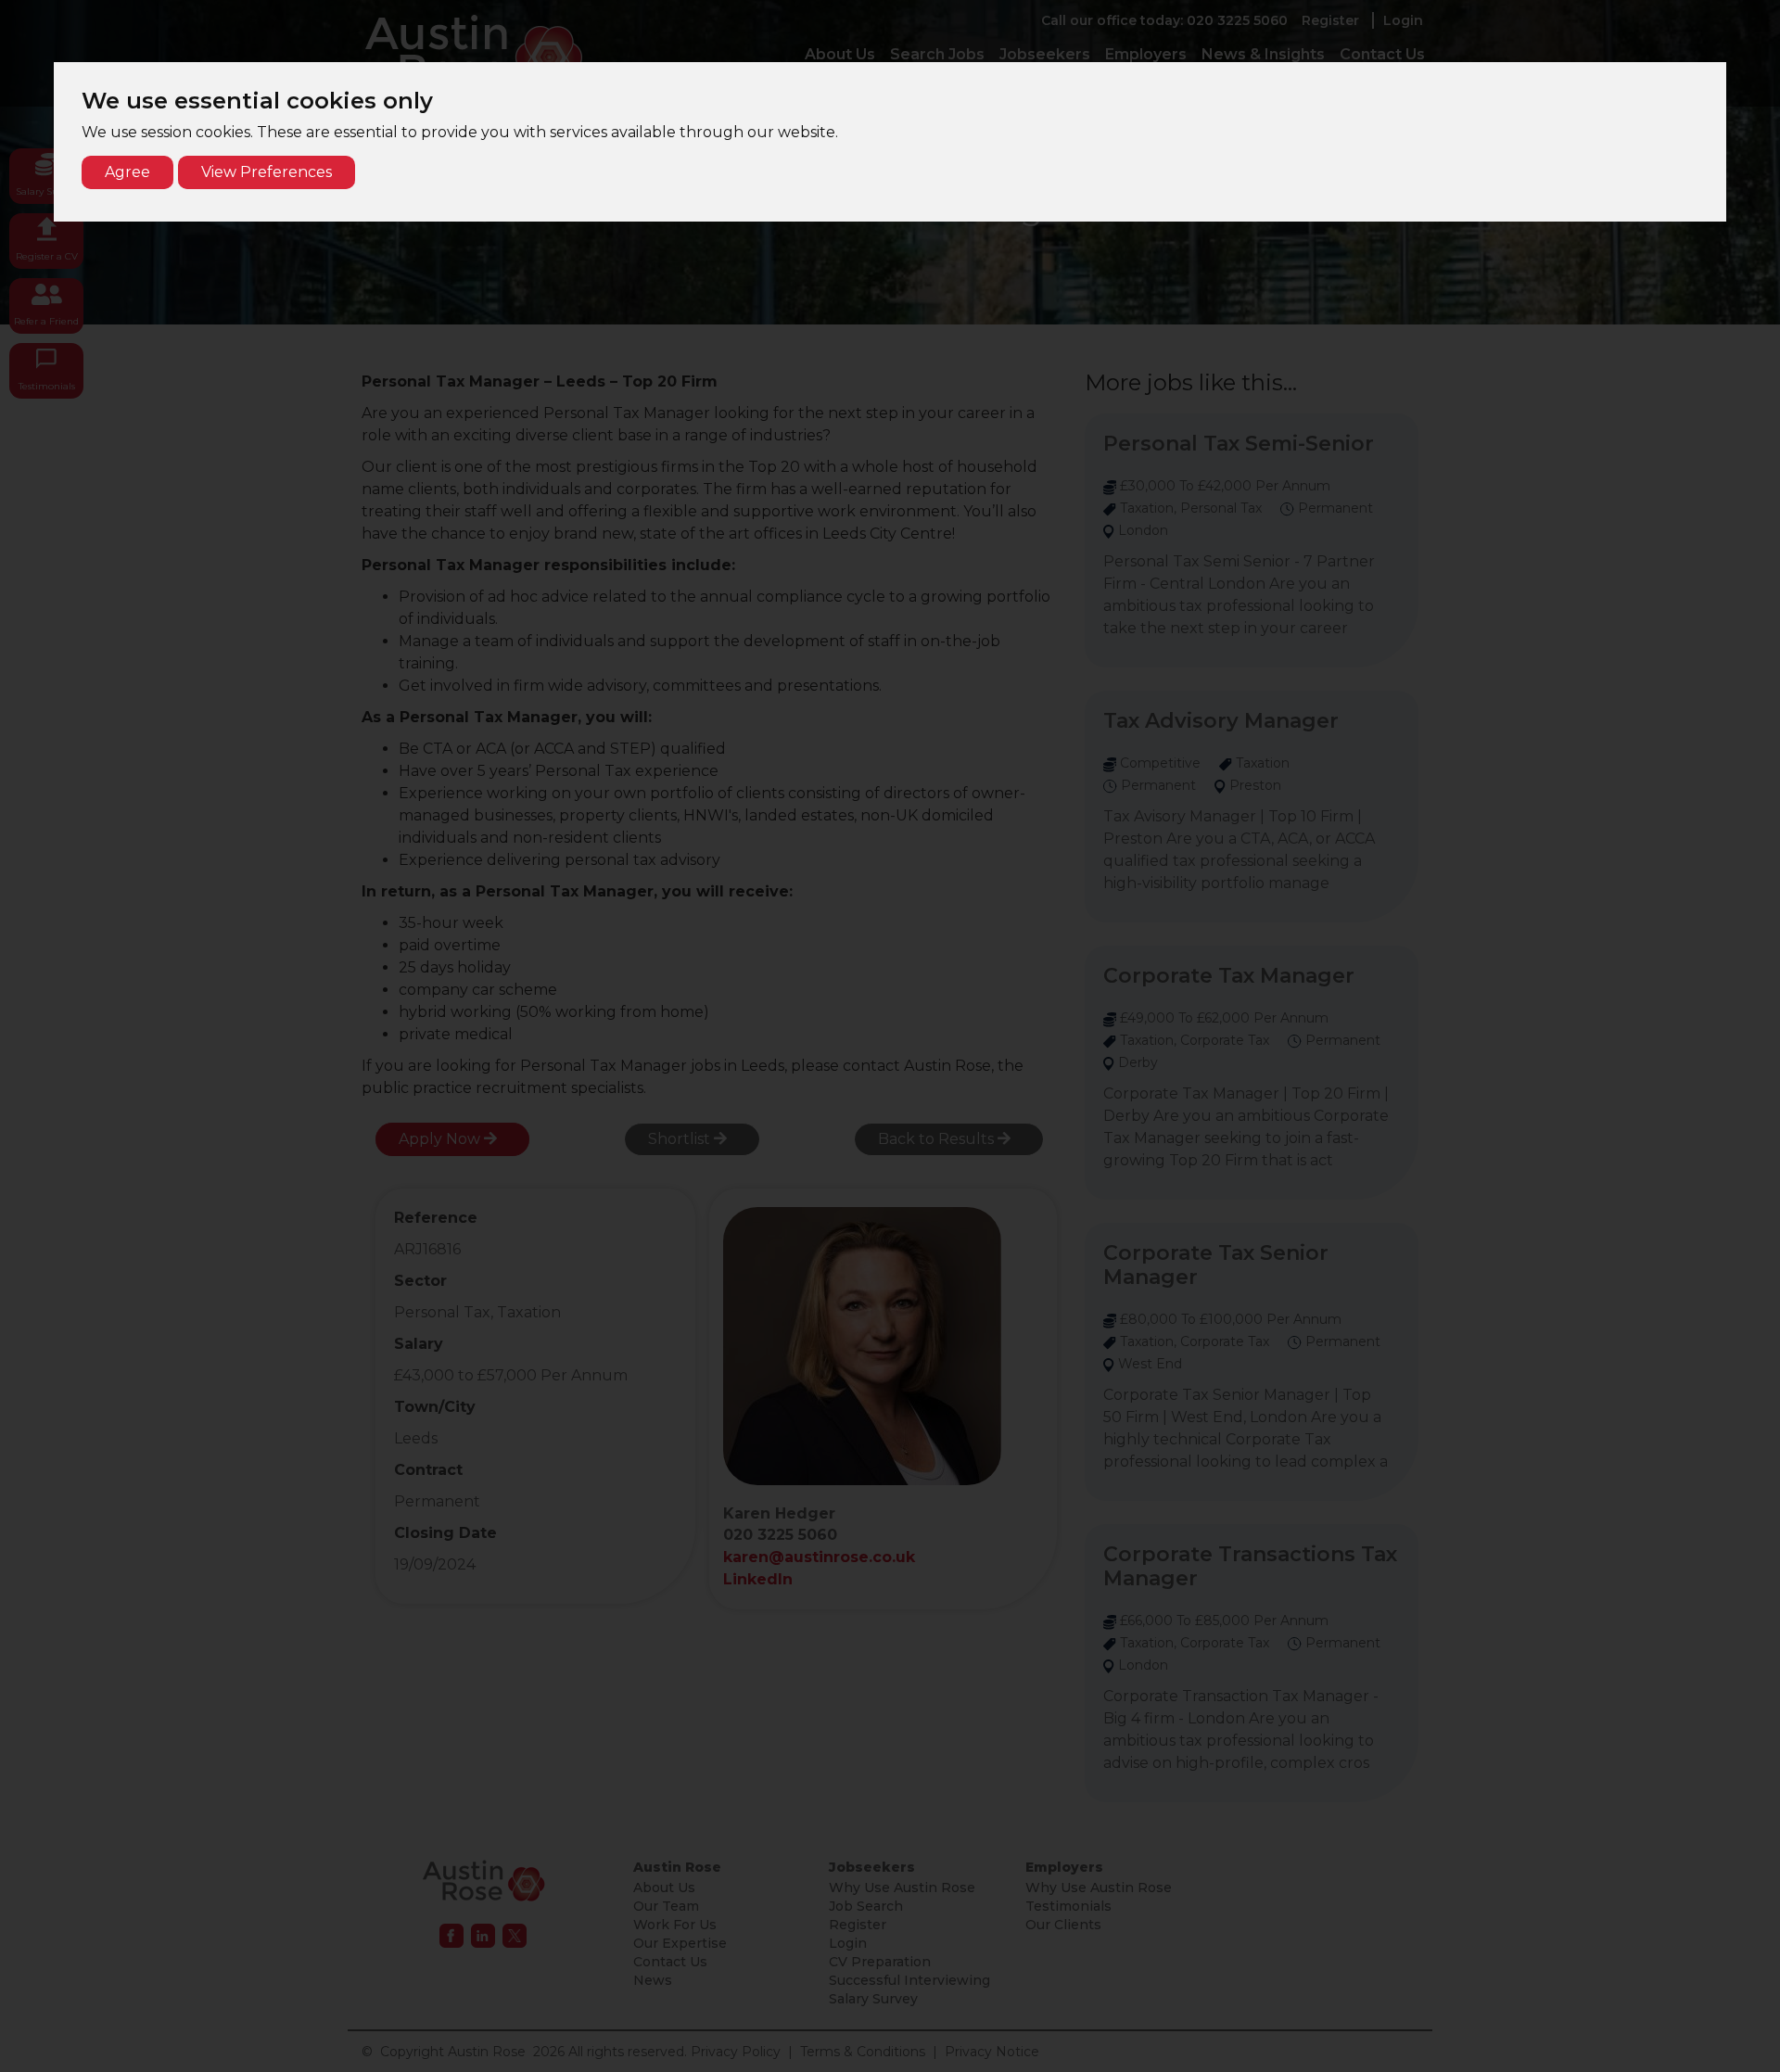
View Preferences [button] (267, 172)
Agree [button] (127, 172)
